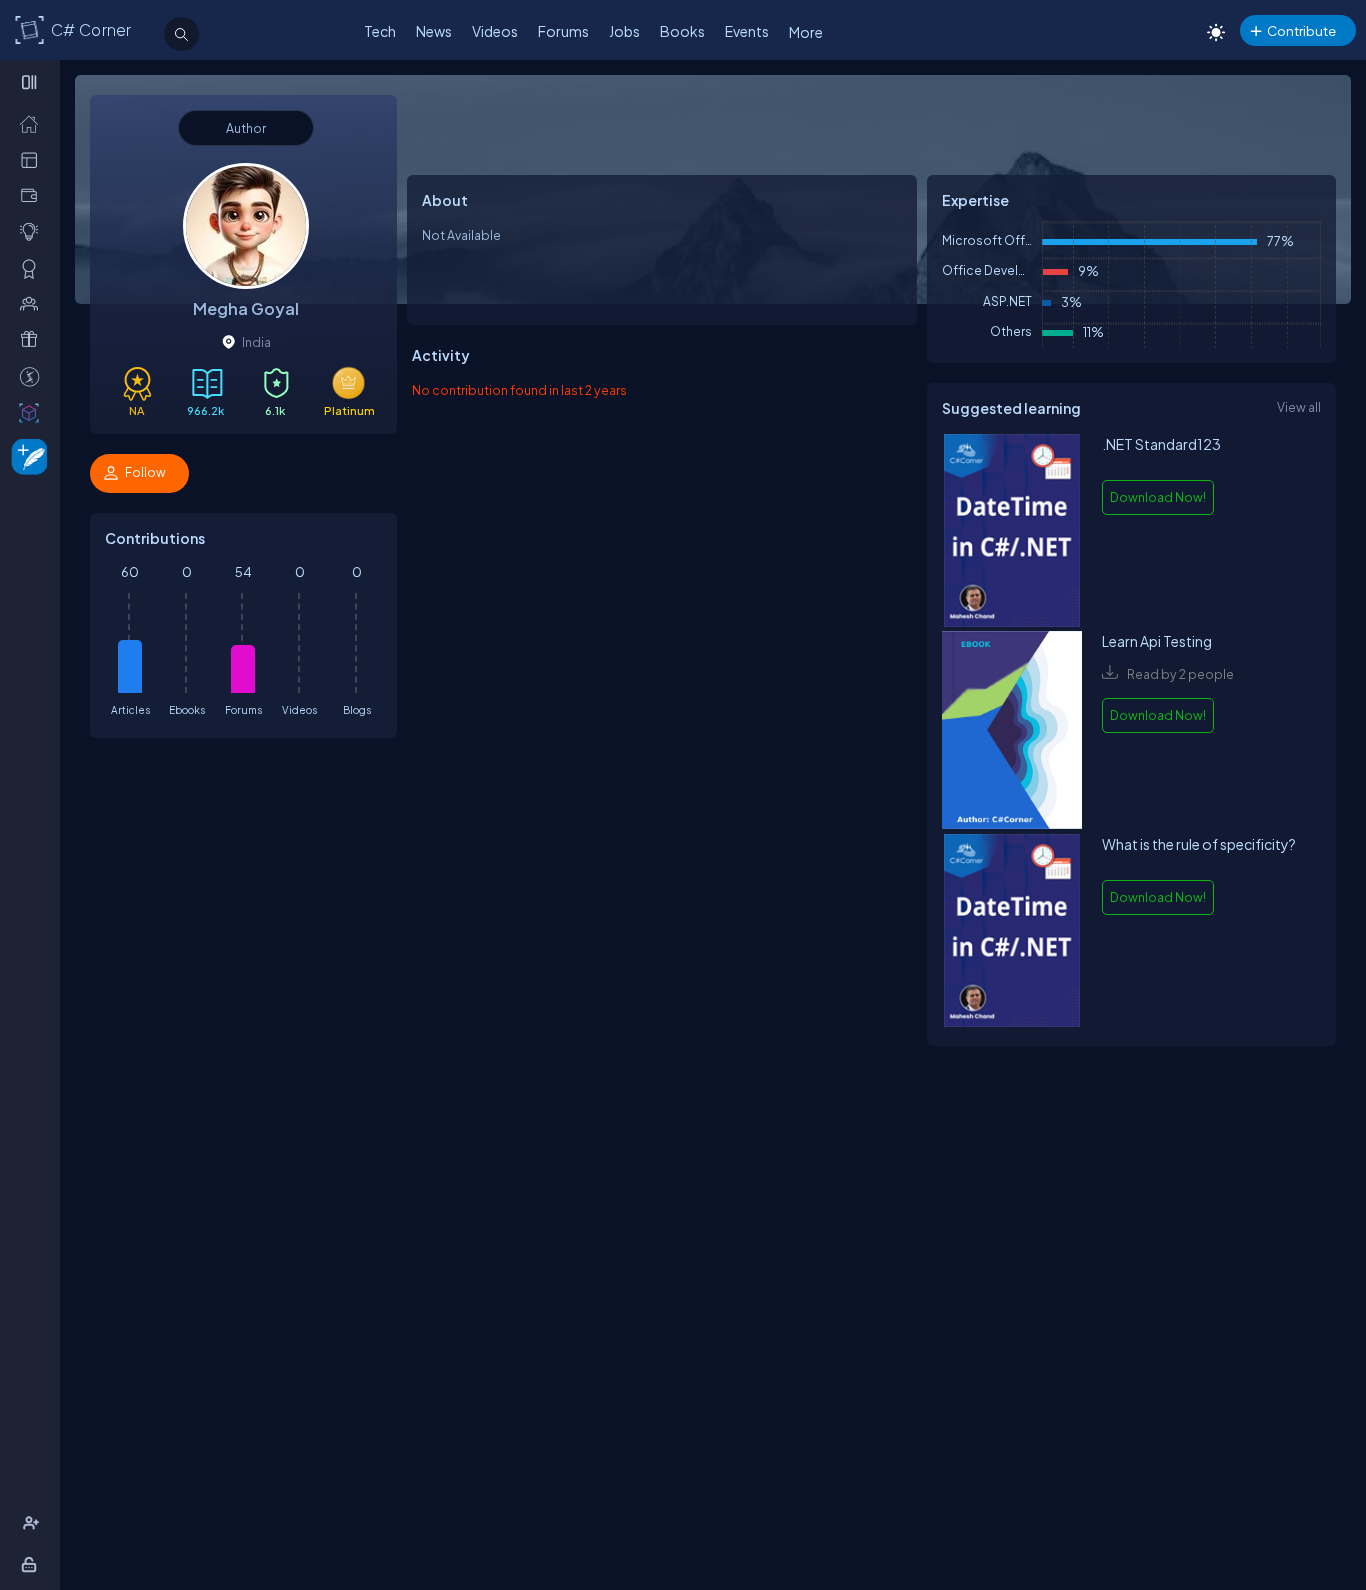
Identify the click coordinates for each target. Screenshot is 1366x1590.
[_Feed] (33, 123)
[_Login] (32, 1564)
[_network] (33, 303)
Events (747, 31)
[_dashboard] (33, 159)
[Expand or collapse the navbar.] (31, 82)
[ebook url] (1012, 532)
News (434, 31)
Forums (563, 31)
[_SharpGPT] (33, 412)
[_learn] (33, 231)
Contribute (1301, 30)
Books (682, 31)
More (806, 32)
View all (1299, 407)
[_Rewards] (33, 376)
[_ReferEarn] (33, 339)
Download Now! (1158, 497)
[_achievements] (33, 268)
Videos (495, 31)
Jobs (624, 31)
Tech (380, 31)
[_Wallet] (33, 195)
